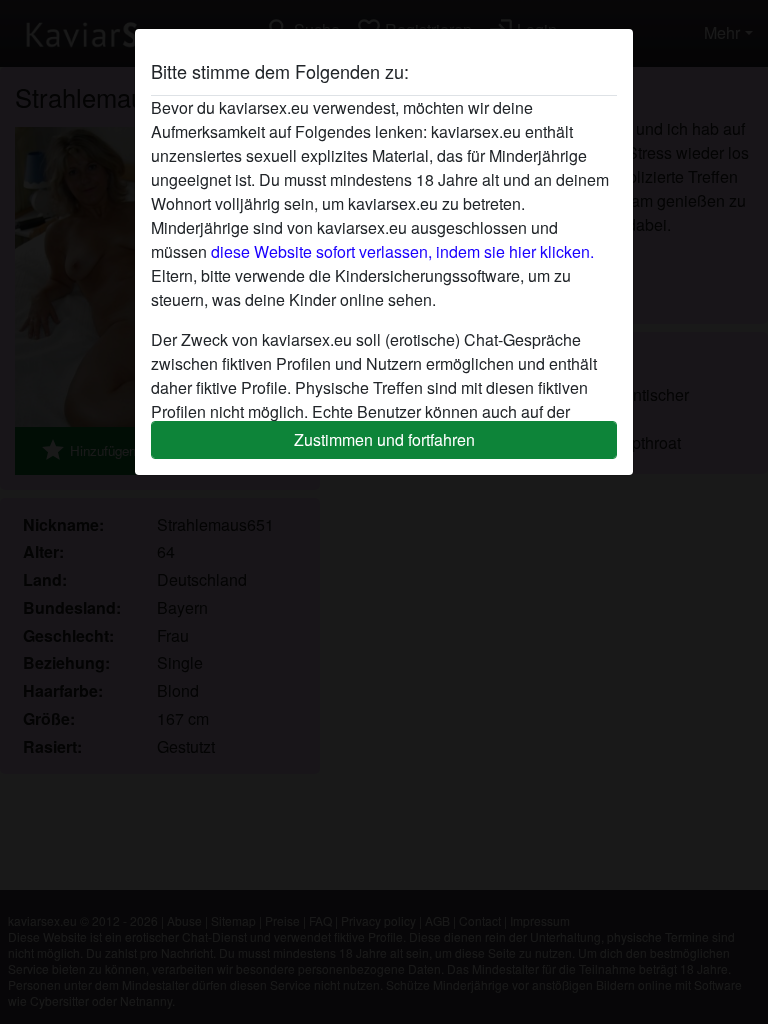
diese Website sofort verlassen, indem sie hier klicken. (402, 251)
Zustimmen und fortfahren (384, 439)
